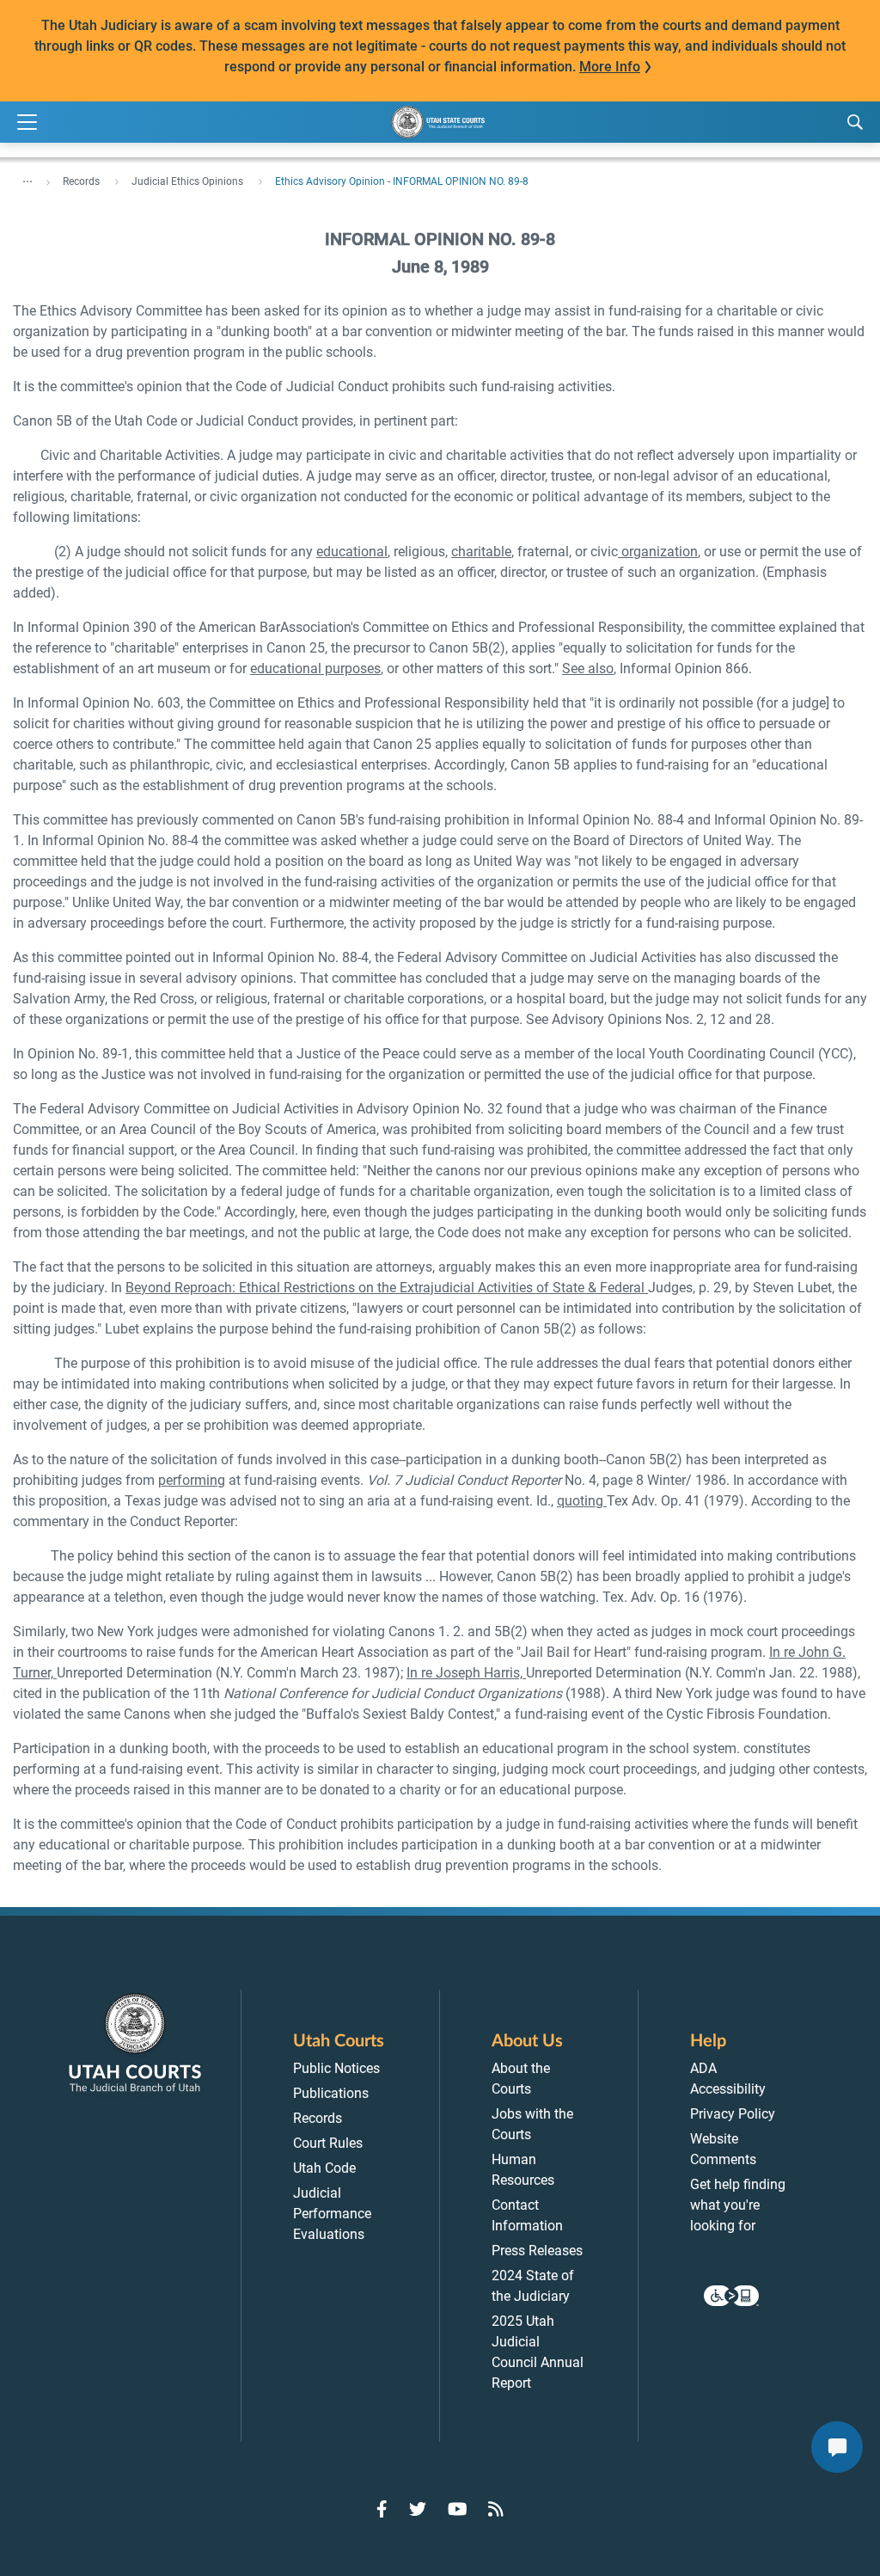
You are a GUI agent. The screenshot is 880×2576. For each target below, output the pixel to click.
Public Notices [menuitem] (336, 2068)
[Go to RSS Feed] (496, 2509)
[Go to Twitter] (418, 2509)
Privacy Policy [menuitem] (733, 2114)
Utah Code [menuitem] (324, 2168)
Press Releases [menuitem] (537, 2251)
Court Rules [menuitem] (328, 2143)
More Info (610, 67)
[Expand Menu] (27, 123)
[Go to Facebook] (382, 2509)
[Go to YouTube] (458, 2509)
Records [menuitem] (318, 2118)
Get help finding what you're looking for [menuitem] (738, 2205)
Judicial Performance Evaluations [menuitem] (332, 2214)
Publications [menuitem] (331, 2093)
